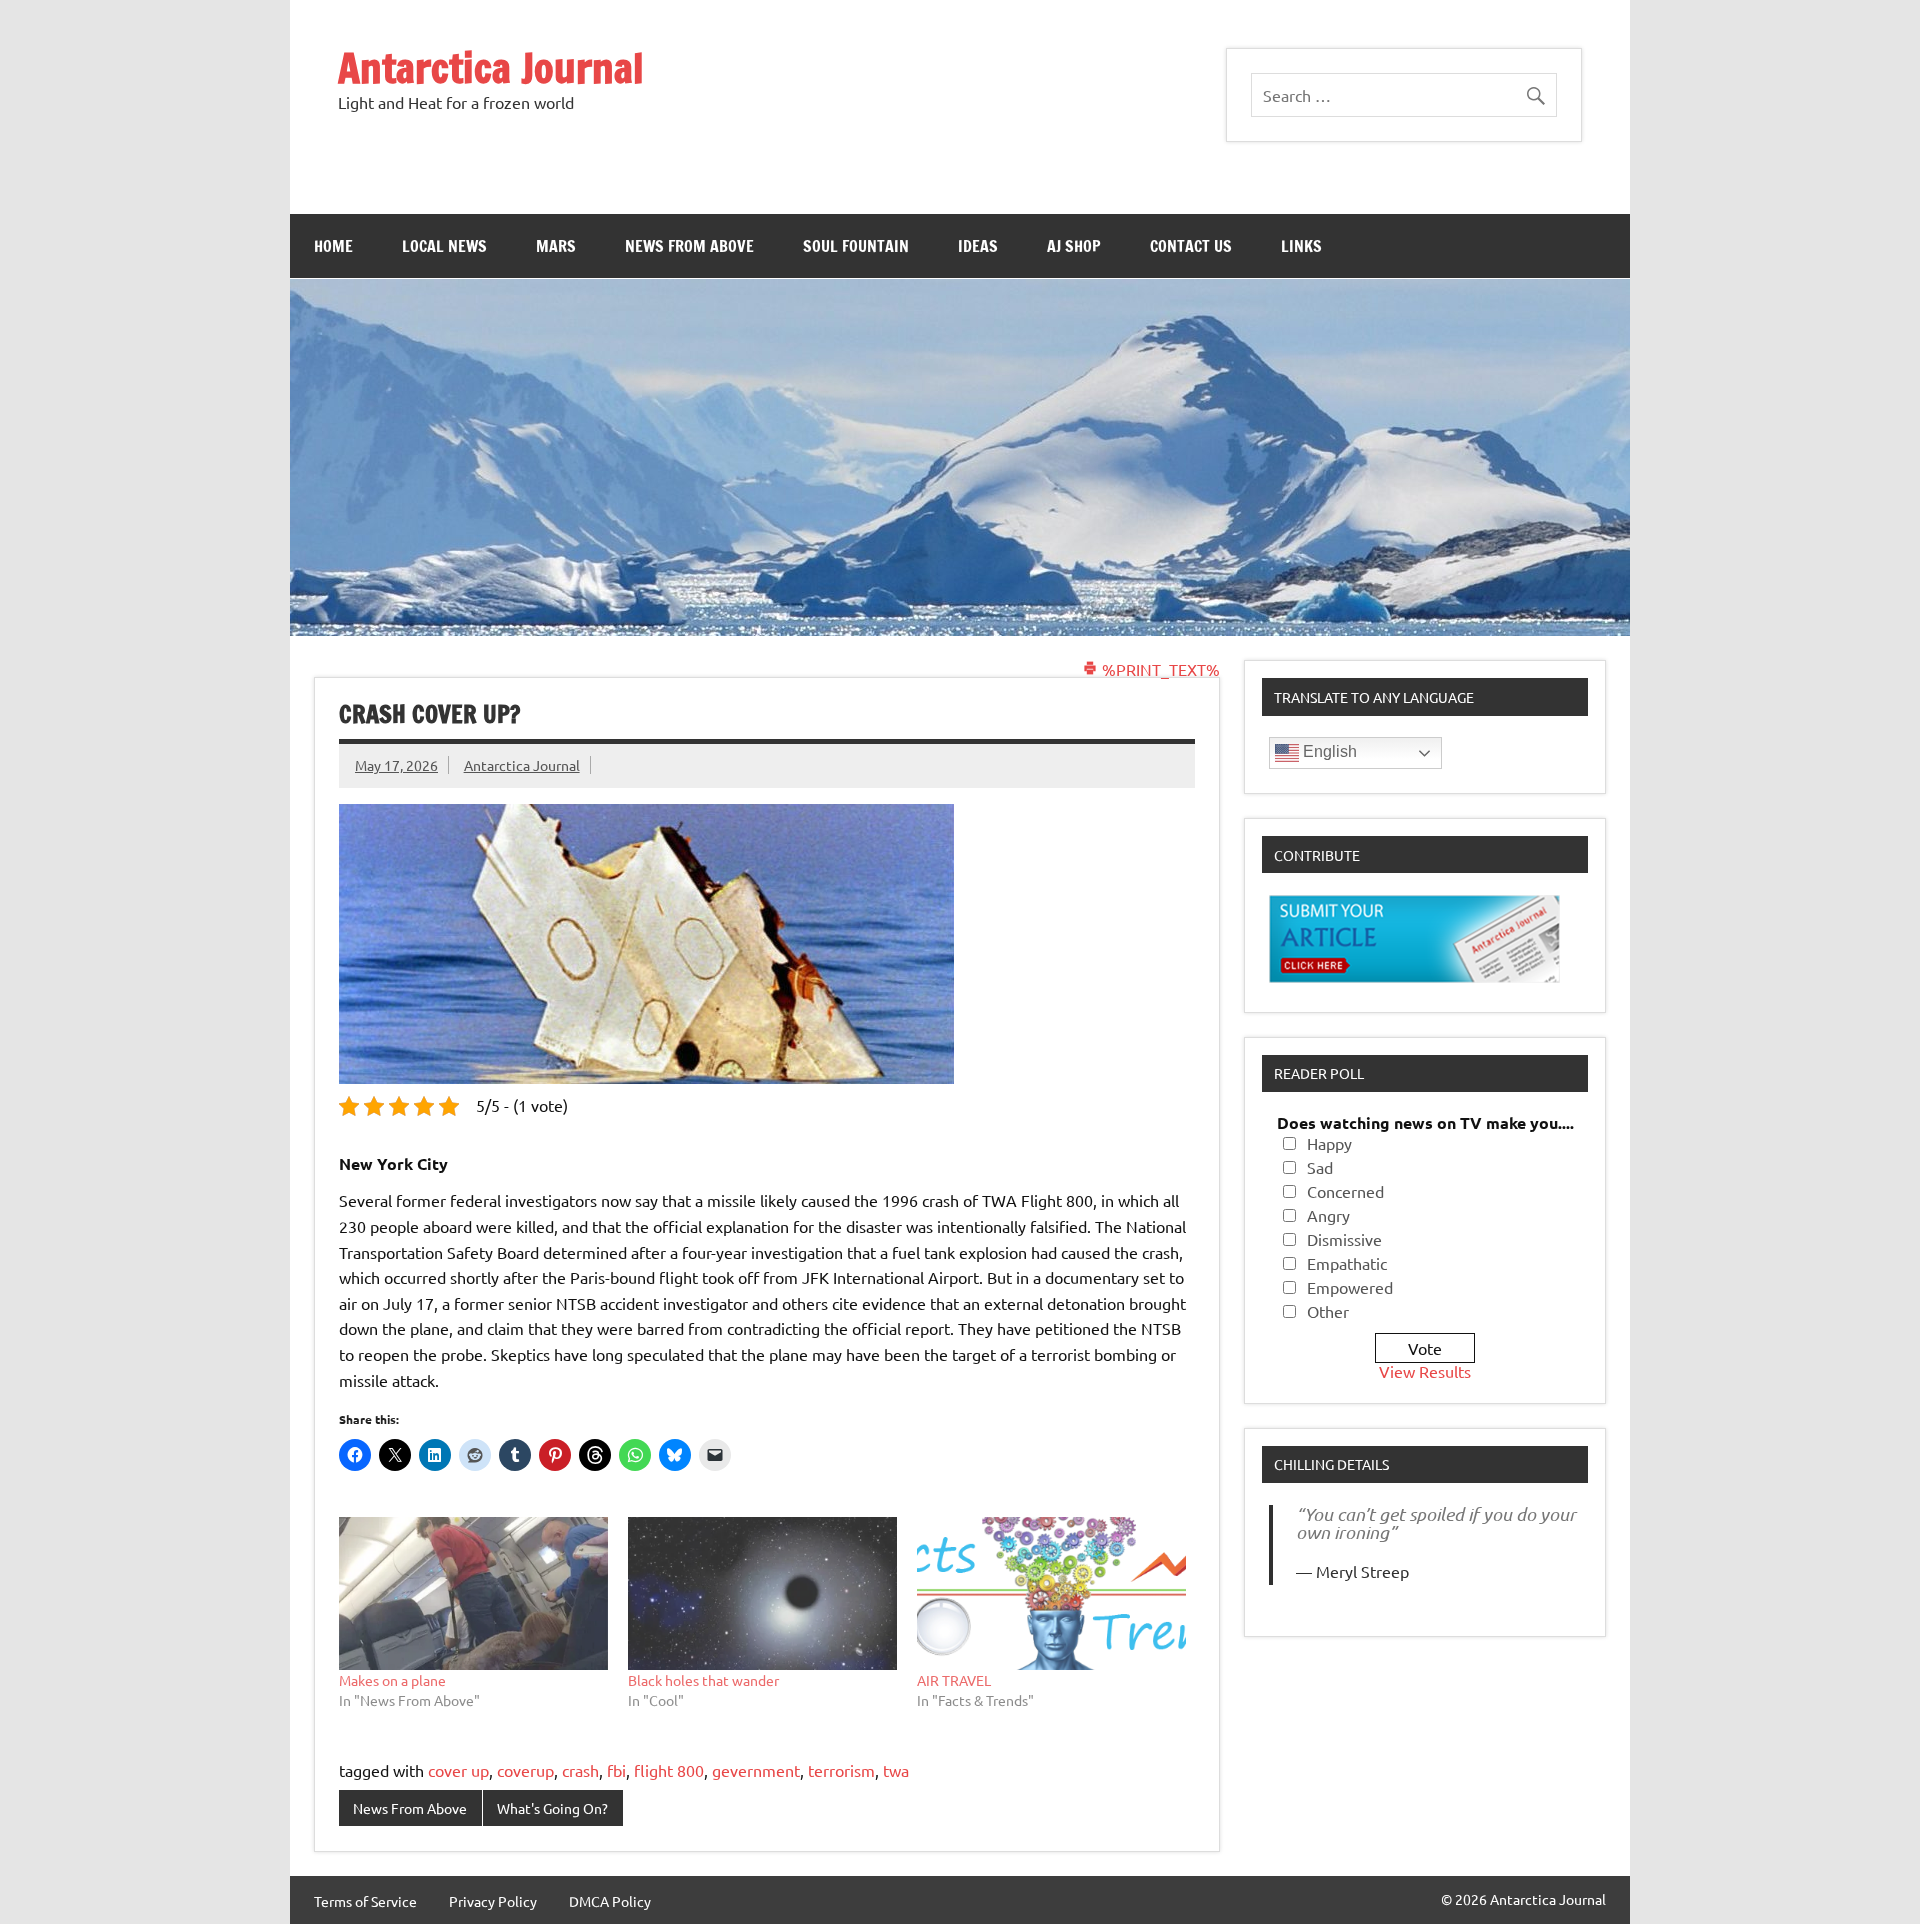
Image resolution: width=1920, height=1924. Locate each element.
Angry (1328, 1215)
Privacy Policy (493, 1901)
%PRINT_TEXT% (1159, 669)
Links (1301, 246)
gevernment (756, 1770)
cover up (458, 1770)
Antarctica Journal (491, 67)
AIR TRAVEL (954, 1680)
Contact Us (1191, 246)
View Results (1425, 1371)
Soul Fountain (856, 246)
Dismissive (1344, 1239)
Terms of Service (365, 1901)
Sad (1320, 1167)
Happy (1329, 1143)
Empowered (1350, 1287)
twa (896, 1770)
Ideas (978, 246)
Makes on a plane (392, 1680)
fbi (616, 1770)
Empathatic (1347, 1263)
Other (1328, 1311)
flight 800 (669, 1770)
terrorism (841, 1770)
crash (580, 1770)
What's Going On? (552, 1808)
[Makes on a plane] (473, 1594)
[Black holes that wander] (762, 1594)
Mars (556, 246)
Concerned (1345, 1191)
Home (333, 246)
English (1328, 751)
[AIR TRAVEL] (1051, 1594)
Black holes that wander (703, 1680)
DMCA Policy (610, 1901)
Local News (444, 246)
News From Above (689, 246)
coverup (525, 1770)
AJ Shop (1074, 246)
